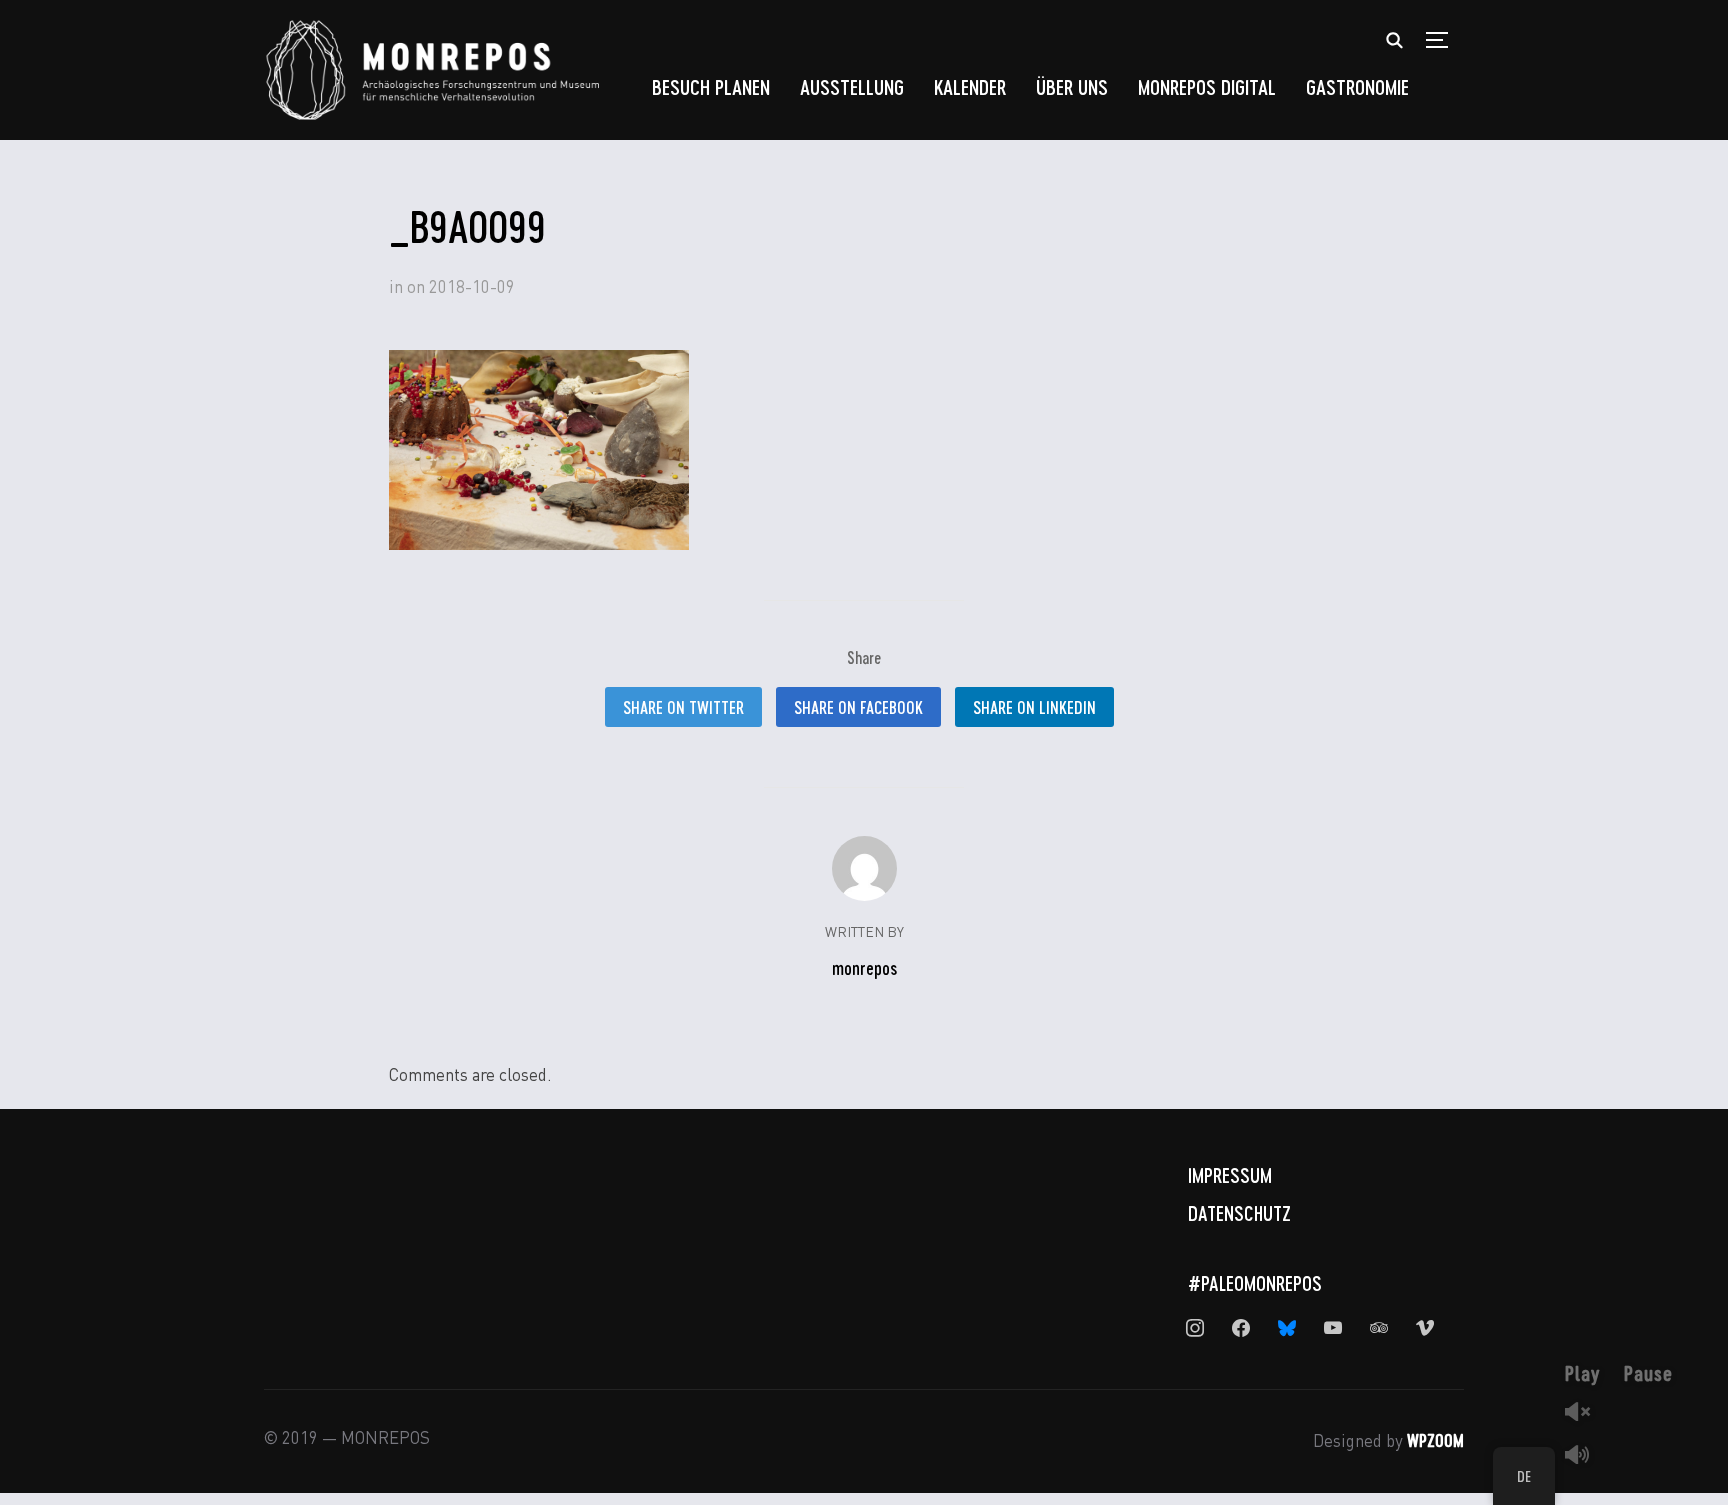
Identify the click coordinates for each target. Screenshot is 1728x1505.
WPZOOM (1435, 1440)
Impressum (1230, 1175)
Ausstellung (852, 86)
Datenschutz (1239, 1213)
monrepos (864, 968)
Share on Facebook (858, 707)
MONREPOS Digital (1207, 86)
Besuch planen (711, 86)
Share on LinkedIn (1034, 707)
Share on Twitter (683, 707)
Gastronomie (1357, 86)
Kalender (970, 86)
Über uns (1072, 86)
